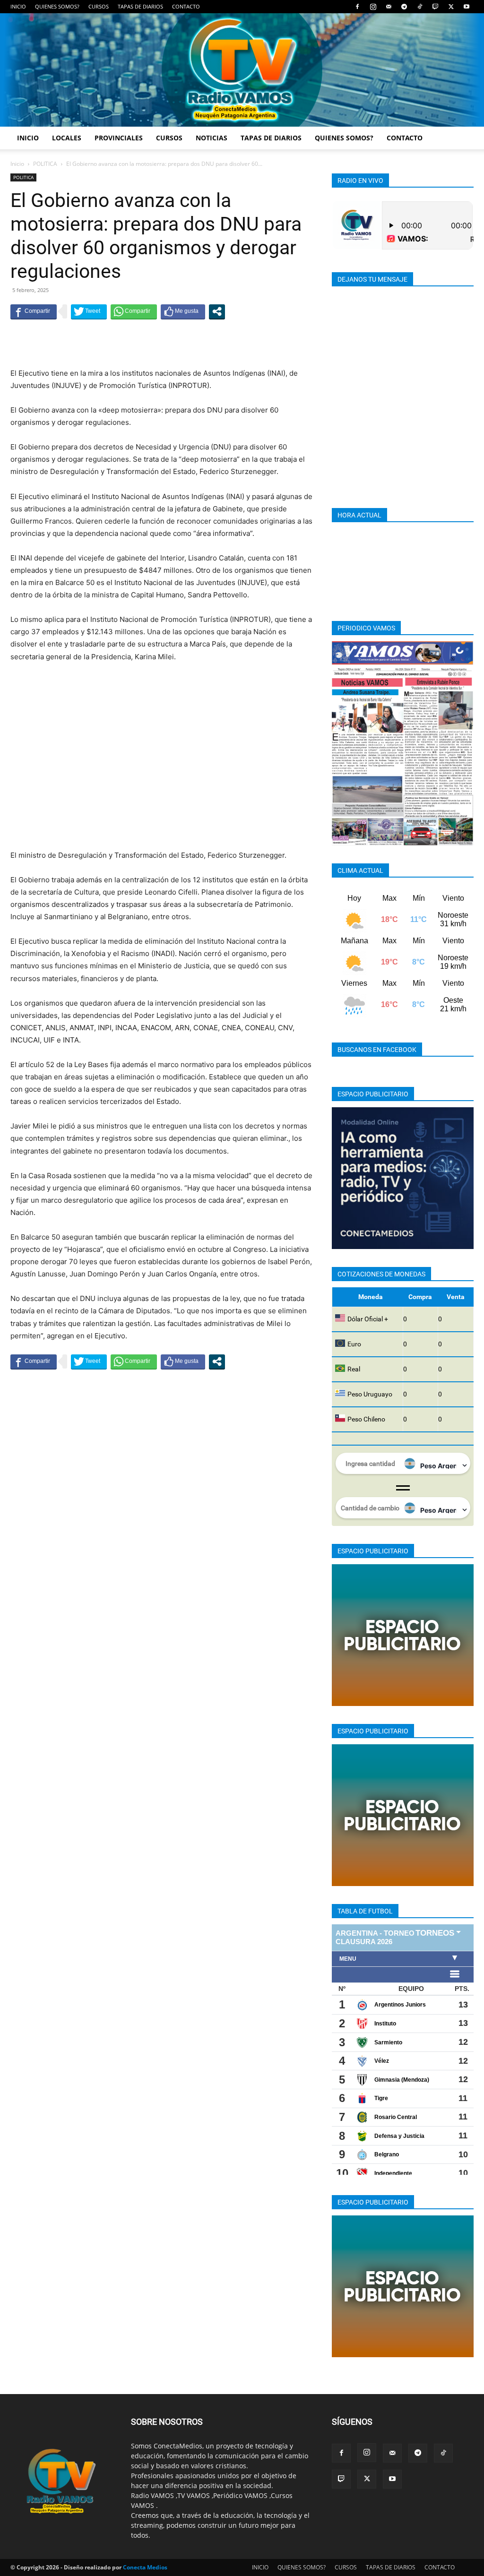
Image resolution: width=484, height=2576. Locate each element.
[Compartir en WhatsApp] (134, 311)
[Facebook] (357, 7)
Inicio (17, 164)
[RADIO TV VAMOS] (242, 70)
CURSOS (99, 6)
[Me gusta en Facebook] (183, 311)
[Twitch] (435, 7)
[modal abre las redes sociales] (217, 311)
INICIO (18, 6)
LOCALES (67, 138)
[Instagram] (373, 7)
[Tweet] (89, 311)
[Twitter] (451, 7)
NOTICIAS (212, 138)
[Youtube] (467, 7)
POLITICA (45, 164)
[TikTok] (420, 7)
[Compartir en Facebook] (34, 311)
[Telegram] (404, 7)
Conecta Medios (145, 2567)
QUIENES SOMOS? (57, 6)
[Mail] (389, 7)
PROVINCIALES (119, 138)
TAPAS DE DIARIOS (140, 6)
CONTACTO (186, 6)
